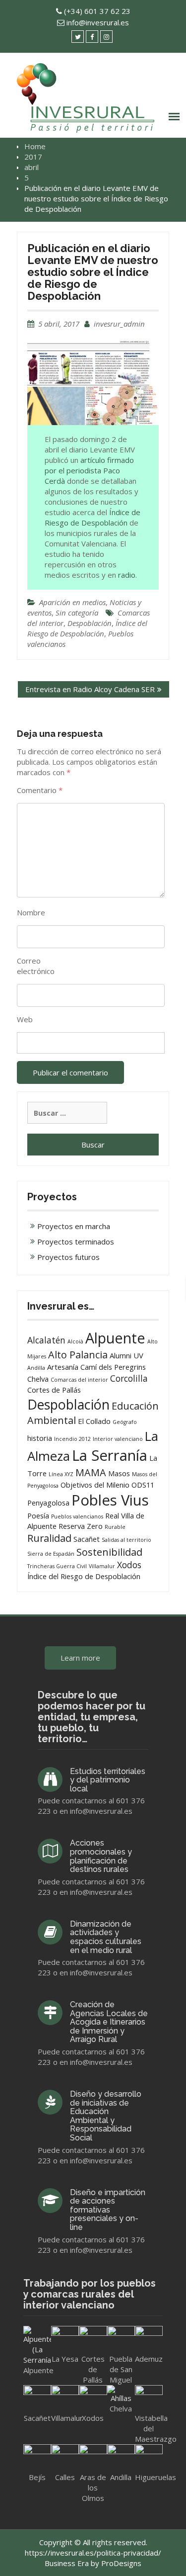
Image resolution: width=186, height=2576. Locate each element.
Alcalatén (46, 1340)
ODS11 (143, 1485)
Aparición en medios (72, 602)
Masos (119, 1473)
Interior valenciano (118, 1439)
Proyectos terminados (76, 1242)
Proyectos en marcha (74, 1226)
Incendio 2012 (72, 1439)
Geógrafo (125, 1422)
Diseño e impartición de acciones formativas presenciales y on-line (108, 2210)
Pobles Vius (110, 1500)
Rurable (115, 1527)
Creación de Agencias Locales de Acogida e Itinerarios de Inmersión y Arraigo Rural (109, 2022)
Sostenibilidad (109, 1552)
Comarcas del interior (79, 1380)
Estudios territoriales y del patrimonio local (108, 1780)
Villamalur (102, 1566)
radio (127, 575)
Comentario (40, 790)
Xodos (129, 1565)
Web (25, 1019)
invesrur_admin (119, 324)
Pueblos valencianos (77, 1516)
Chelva (38, 1379)
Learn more (80, 1658)
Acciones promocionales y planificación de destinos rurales (101, 1856)
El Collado (94, 1421)
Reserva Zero (81, 1526)
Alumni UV (126, 1355)
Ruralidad (49, 1538)
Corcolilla (129, 1378)
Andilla (36, 1368)
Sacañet (87, 1539)
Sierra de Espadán (51, 1554)
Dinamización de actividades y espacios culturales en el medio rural (106, 1937)
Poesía (38, 1515)
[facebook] (92, 37)
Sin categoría (77, 613)
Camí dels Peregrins (113, 1367)
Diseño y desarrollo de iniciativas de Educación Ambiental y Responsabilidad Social (106, 2116)
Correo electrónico (36, 966)
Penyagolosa (48, 1503)
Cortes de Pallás (54, 1390)
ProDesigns (121, 2563)
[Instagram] (106, 37)
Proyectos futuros (68, 1257)
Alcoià (75, 1341)
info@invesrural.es (98, 22)
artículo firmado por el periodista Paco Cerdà (89, 470)
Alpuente (115, 1338)
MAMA (91, 1472)
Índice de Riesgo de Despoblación (93, 517)
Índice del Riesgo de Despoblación (87, 628)
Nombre (31, 912)
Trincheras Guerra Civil (57, 1566)
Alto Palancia (78, 1355)
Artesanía (63, 1367)
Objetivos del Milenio (95, 1485)
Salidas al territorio (126, 1540)
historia (40, 1438)
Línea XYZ (61, 1474)
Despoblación (90, 623)
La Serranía (110, 1455)
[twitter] (78, 37)
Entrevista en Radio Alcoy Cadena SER (90, 689)
